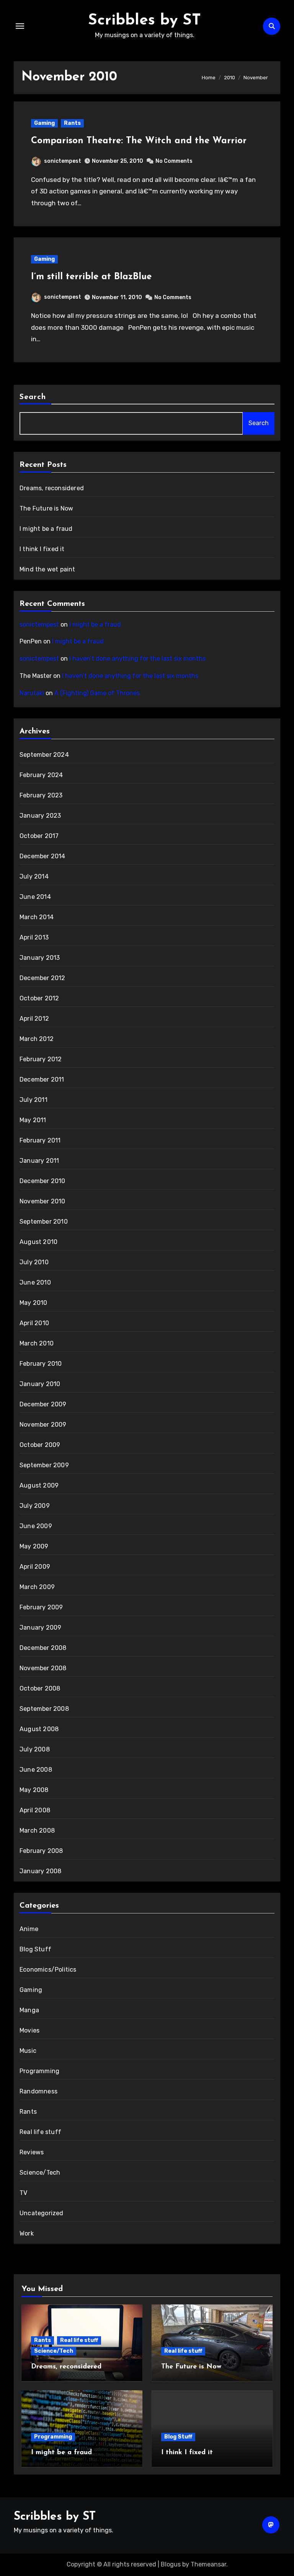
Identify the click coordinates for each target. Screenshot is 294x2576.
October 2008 (40, 1688)
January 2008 (40, 1871)
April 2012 (34, 1019)
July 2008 (35, 1749)
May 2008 (34, 1790)
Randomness (38, 2091)
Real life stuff (40, 2132)
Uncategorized (42, 2213)
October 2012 (39, 998)
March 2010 (37, 1343)
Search (33, 397)
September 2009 (44, 1465)
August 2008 (39, 1729)
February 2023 (41, 795)
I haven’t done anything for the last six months (137, 659)
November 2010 (42, 1201)
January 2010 (40, 1384)
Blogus (171, 2564)
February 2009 (41, 1607)
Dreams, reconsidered (52, 488)
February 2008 (41, 1851)
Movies (29, 2030)
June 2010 (35, 1282)
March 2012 (37, 1039)
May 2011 (33, 1120)
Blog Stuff (35, 1949)
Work (27, 2233)
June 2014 (35, 897)
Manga (29, 2010)
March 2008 (37, 1831)
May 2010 (33, 1303)
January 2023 (40, 816)
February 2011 (40, 1140)
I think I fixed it (42, 549)
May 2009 (34, 1546)
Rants (72, 123)
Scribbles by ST (145, 21)
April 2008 (35, 1810)
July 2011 (33, 1100)
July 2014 (34, 876)
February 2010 (41, 1364)
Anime (29, 1929)
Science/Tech (40, 2173)
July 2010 (34, 1262)
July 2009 (35, 1506)
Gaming (44, 123)
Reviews (32, 2152)
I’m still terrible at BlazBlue (91, 277)
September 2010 (44, 1222)
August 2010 (38, 1242)
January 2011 (39, 1161)
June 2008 (36, 1770)
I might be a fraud (46, 529)
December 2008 (43, 1648)
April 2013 (34, 937)
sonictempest (63, 161)
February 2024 (41, 775)
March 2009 (37, 1587)
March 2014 (37, 917)
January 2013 (40, 958)
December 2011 (42, 1079)
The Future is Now (46, 508)
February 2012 (41, 1059)
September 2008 (44, 1709)
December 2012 (42, 978)
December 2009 (43, 1404)
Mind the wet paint (47, 569)
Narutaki (32, 693)
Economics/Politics (48, 1970)
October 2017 (39, 836)
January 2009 (40, 1628)
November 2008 (43, 1668)
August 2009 (39, 1485)
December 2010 (42, 1181)
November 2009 (43, 1425)
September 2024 (44, 755)
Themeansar (208, 2564)
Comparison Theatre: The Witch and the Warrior (139, 141)
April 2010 (34, 1323)
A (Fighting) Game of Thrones (97, 693)
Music (28, 2051)
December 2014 (42, 856)
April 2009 (35, 1567)
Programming (39, 2071)
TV (23, 2193)
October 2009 (40, 1445)
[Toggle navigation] (20, 26)
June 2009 (36, 1526)
